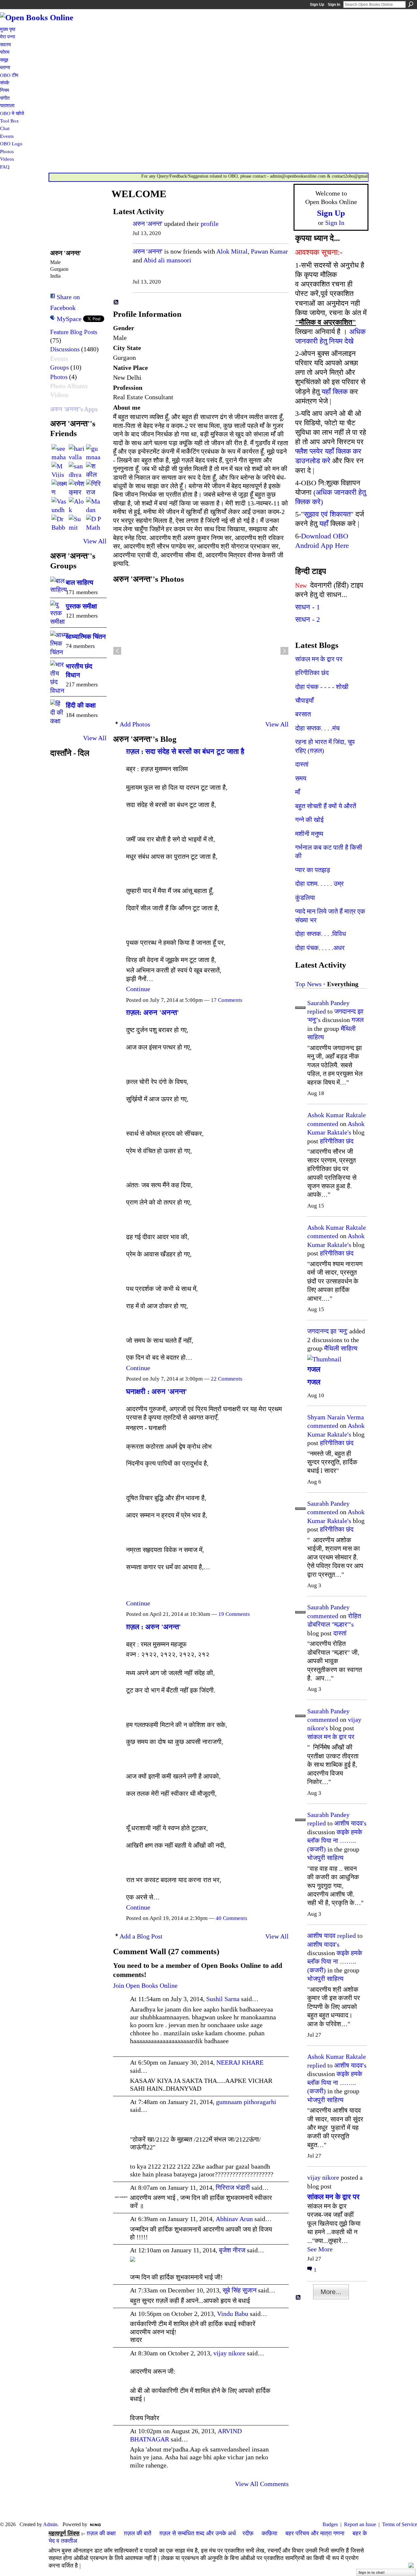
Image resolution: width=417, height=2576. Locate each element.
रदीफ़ (248, 2533)
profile (210, 224)
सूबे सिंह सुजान (239, 2290)
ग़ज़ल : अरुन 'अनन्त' (153, 1627)
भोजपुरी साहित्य (325, 1858)
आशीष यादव (321, 1936)
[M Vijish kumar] (59, 470)
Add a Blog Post (141, 1936)
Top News (308, 984)
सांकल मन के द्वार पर (319, 659)
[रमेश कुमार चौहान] (77, 487)
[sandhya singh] (77, 470)
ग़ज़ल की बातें (137, 2533)
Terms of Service (400, 2524)
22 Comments (227, 1379)
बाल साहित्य (79, 582)
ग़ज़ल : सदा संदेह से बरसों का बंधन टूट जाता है (185, 751)
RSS (116, 302)
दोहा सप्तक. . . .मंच (317, 728)
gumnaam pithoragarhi (246, 2102)
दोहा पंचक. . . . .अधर (320, 948)
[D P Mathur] (94, 522)
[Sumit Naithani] (77, 522)
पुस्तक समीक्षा (81, 606)
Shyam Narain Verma (336, 1417)
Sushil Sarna (223, 1999)
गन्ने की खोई (309, 820)
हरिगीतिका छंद (312, 673)
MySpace (69, 319)
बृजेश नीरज (232, 2250)
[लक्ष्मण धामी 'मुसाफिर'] (59, 487)
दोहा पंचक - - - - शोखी (322, 687)
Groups (59, 367)
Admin (50, 2524)
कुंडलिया (305, 898)
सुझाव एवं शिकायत (327, 514)
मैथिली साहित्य (341, 1348)
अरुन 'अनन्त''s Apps (74, 409)
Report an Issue (360, 2524)
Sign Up (317, 5)
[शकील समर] (94, 470)
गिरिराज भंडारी (233, 2188)
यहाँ (324, 524)
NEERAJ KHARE (240, 2062)
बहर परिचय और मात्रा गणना (315, 2533)
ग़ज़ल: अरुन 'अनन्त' (152, 1012)
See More (320, 2249)
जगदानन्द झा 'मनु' (327, 1331)
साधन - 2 (308, 619)
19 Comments (234, 1614)
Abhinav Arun (234, 2219)
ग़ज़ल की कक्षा (101, 2533)
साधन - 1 (308, 607)
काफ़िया (269, 2533)
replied (316, 1011)
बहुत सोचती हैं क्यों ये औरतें (326, 806)
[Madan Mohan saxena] (94, 505)
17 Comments (227, 1000)
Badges (330, 2524)
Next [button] (284, 651)
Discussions (65, 349)
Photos (59, 377)
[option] (201, 651)
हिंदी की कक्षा (81, 705)
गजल (358, 1020)
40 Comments (231, 1918)
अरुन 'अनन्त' (148, 224)
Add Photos (135, 724)
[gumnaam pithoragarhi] (94, 452)
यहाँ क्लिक (335, 392)
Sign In (334, 5)
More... (331, 2292)
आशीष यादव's (350, 1823)
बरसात (303, 714)
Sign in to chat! (372, 2572)
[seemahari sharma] (59, 452)
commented (323, 1124)
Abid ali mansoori (167, 260)
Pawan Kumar (269, 251)
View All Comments (262, 2484)
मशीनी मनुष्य (309, 834)
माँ (298, 792)
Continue (138, 989)
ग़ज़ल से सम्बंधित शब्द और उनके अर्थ (198, 2533)
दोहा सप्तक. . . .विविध (321, 934)
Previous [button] (117, 651)
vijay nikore (229, 2353)
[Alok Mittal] (77, 505)
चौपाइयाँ (304, 700)
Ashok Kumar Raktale (337, 1115)
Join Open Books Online (145, 1985)
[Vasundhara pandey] (59, 505)
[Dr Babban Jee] (59, 522)
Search (411, 4)
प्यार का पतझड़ (313, 870)
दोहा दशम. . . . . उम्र (319, 884)
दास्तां (302, 764)
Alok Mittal (232, 251)
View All (95, 541)
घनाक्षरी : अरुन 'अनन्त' (157, 1391)
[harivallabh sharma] (77, 452)
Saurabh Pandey (328, 1003)
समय (301, 778)
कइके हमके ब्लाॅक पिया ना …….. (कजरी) (335, 1841)
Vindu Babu (233, 2314)
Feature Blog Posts (74, 332)
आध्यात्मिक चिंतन (86, 637)
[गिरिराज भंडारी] (94, 487)
